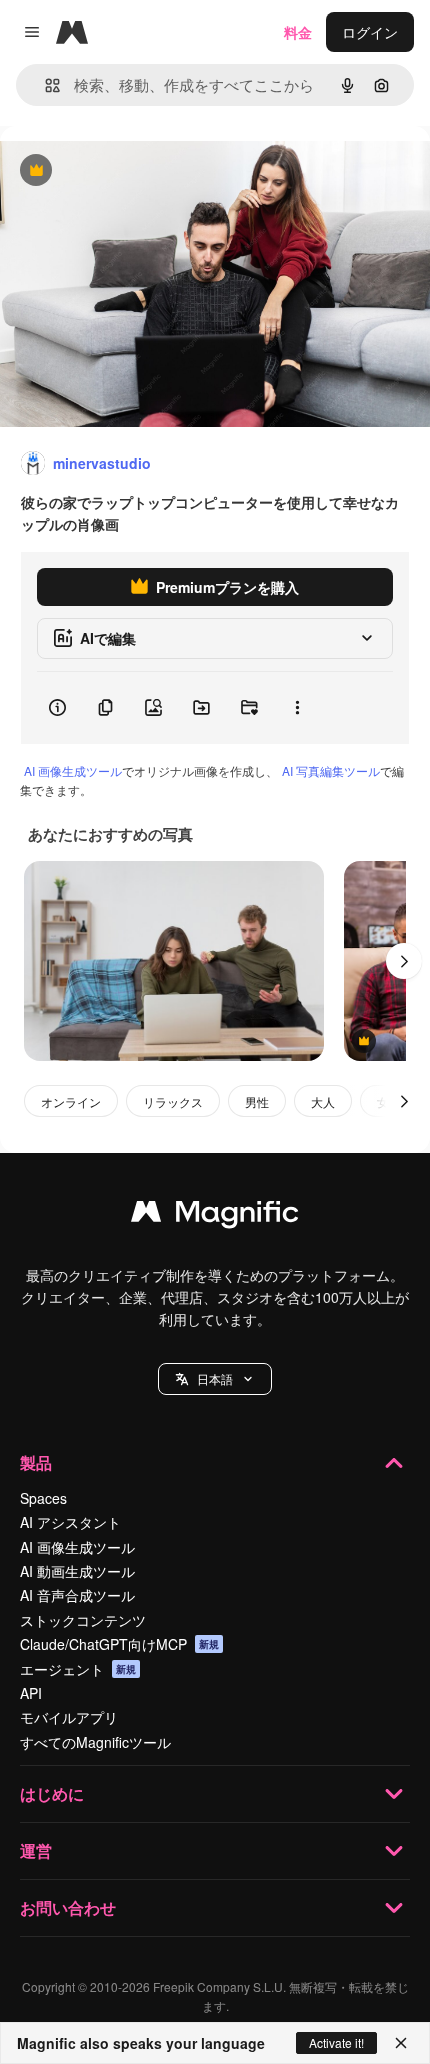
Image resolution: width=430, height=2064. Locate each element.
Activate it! (336, 2042)
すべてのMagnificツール (95, 1742)
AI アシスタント (70, 1522)
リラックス (173, 1101)
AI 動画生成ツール (77, 1571)
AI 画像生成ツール (73, 770)
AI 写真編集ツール (331, 770)
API (31, 1693)
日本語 (215, 1378)
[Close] (401, 2043)
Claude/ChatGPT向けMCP (119, 1644)
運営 (36, 1850)
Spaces (43, 1498)
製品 (36, 1462)
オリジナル (137, 171)
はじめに (52, 1793)
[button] (215, 1379)
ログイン (370, 32)
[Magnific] (215, 1216)
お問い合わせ (68, 1907)
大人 (323, 1101)
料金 (298, 32)
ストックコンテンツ (83, 1620)
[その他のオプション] (297, 708)
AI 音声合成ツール (77, 1595)
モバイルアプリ (69, 1717)
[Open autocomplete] (44, 85)
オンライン (71, 1101)
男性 (257, 1101)
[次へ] (404, 961)
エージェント (78, 1669)
